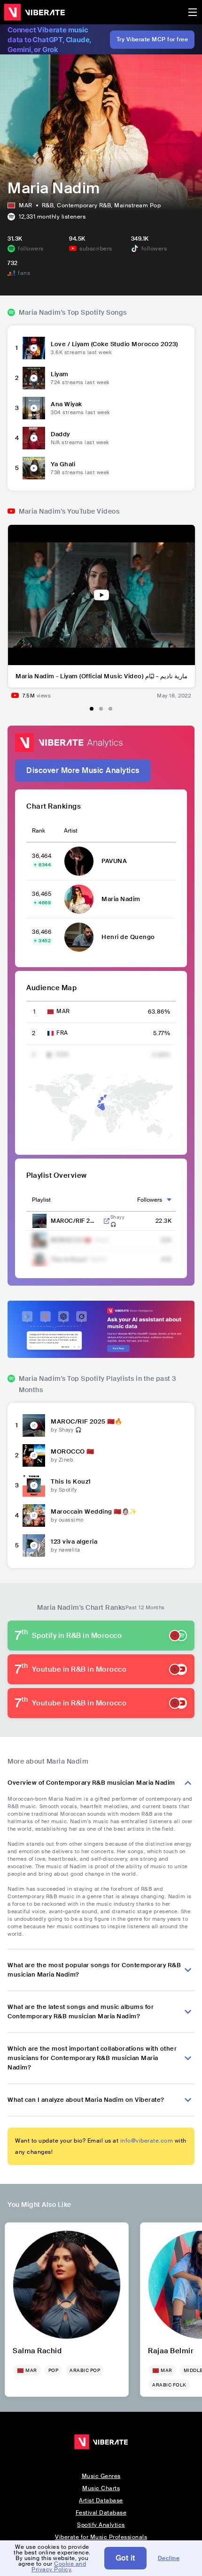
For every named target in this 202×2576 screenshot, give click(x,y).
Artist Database (101, 2500)
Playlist (41, 1200)
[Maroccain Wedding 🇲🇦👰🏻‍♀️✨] (34, 1515)
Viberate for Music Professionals (101, 2537)
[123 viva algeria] (34, 1546)
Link (107, 1221)
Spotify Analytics (101, 2525)
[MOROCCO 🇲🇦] (34, 1455)
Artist (71, 831)
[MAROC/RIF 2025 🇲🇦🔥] (34, 1425)
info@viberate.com (147, 2141)
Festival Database (101, 2513)
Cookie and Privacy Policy (59, 2567)
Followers (150, 1200)
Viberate (34, 12)
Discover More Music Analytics (83, 770)
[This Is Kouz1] (34, 1485)
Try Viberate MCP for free (152, 39)
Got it (125, 2558)
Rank (39, 831)
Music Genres (101, 2476)
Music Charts (101, 2488)
